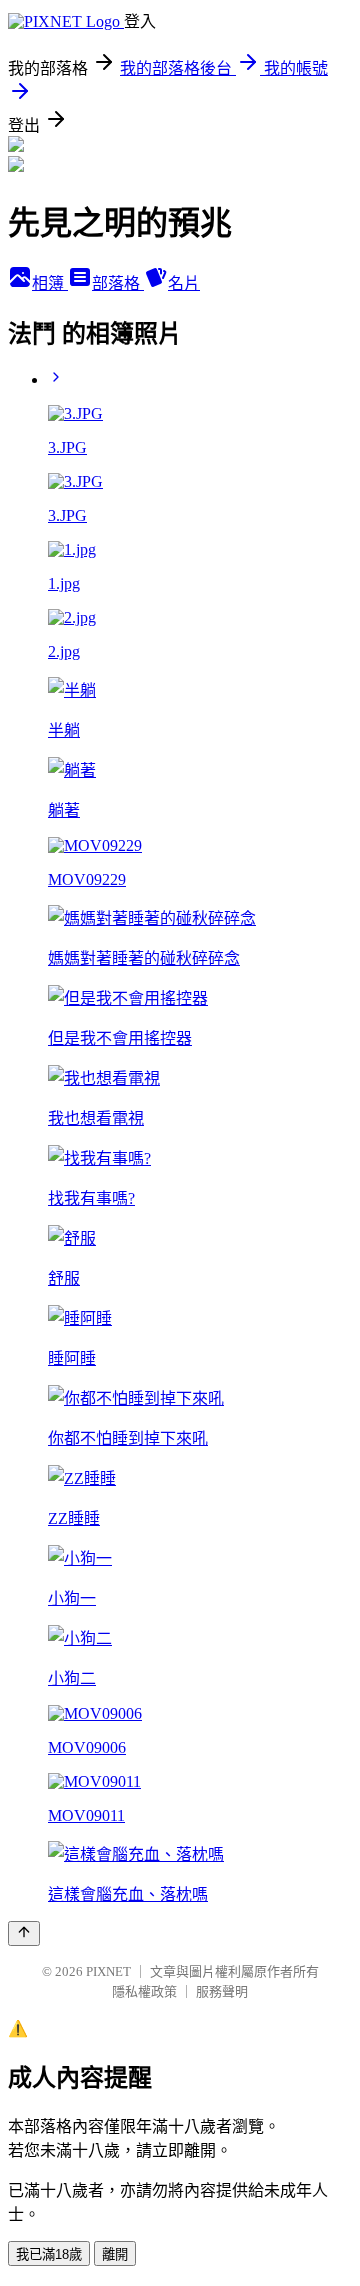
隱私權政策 (144, 1991)
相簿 (50, 283)
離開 (115, 2254)
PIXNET (108, 1971)
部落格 (118, 283)
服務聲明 (222, 1991)
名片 (184, 283)
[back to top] (24, 1933)
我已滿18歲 (49, 2254)
